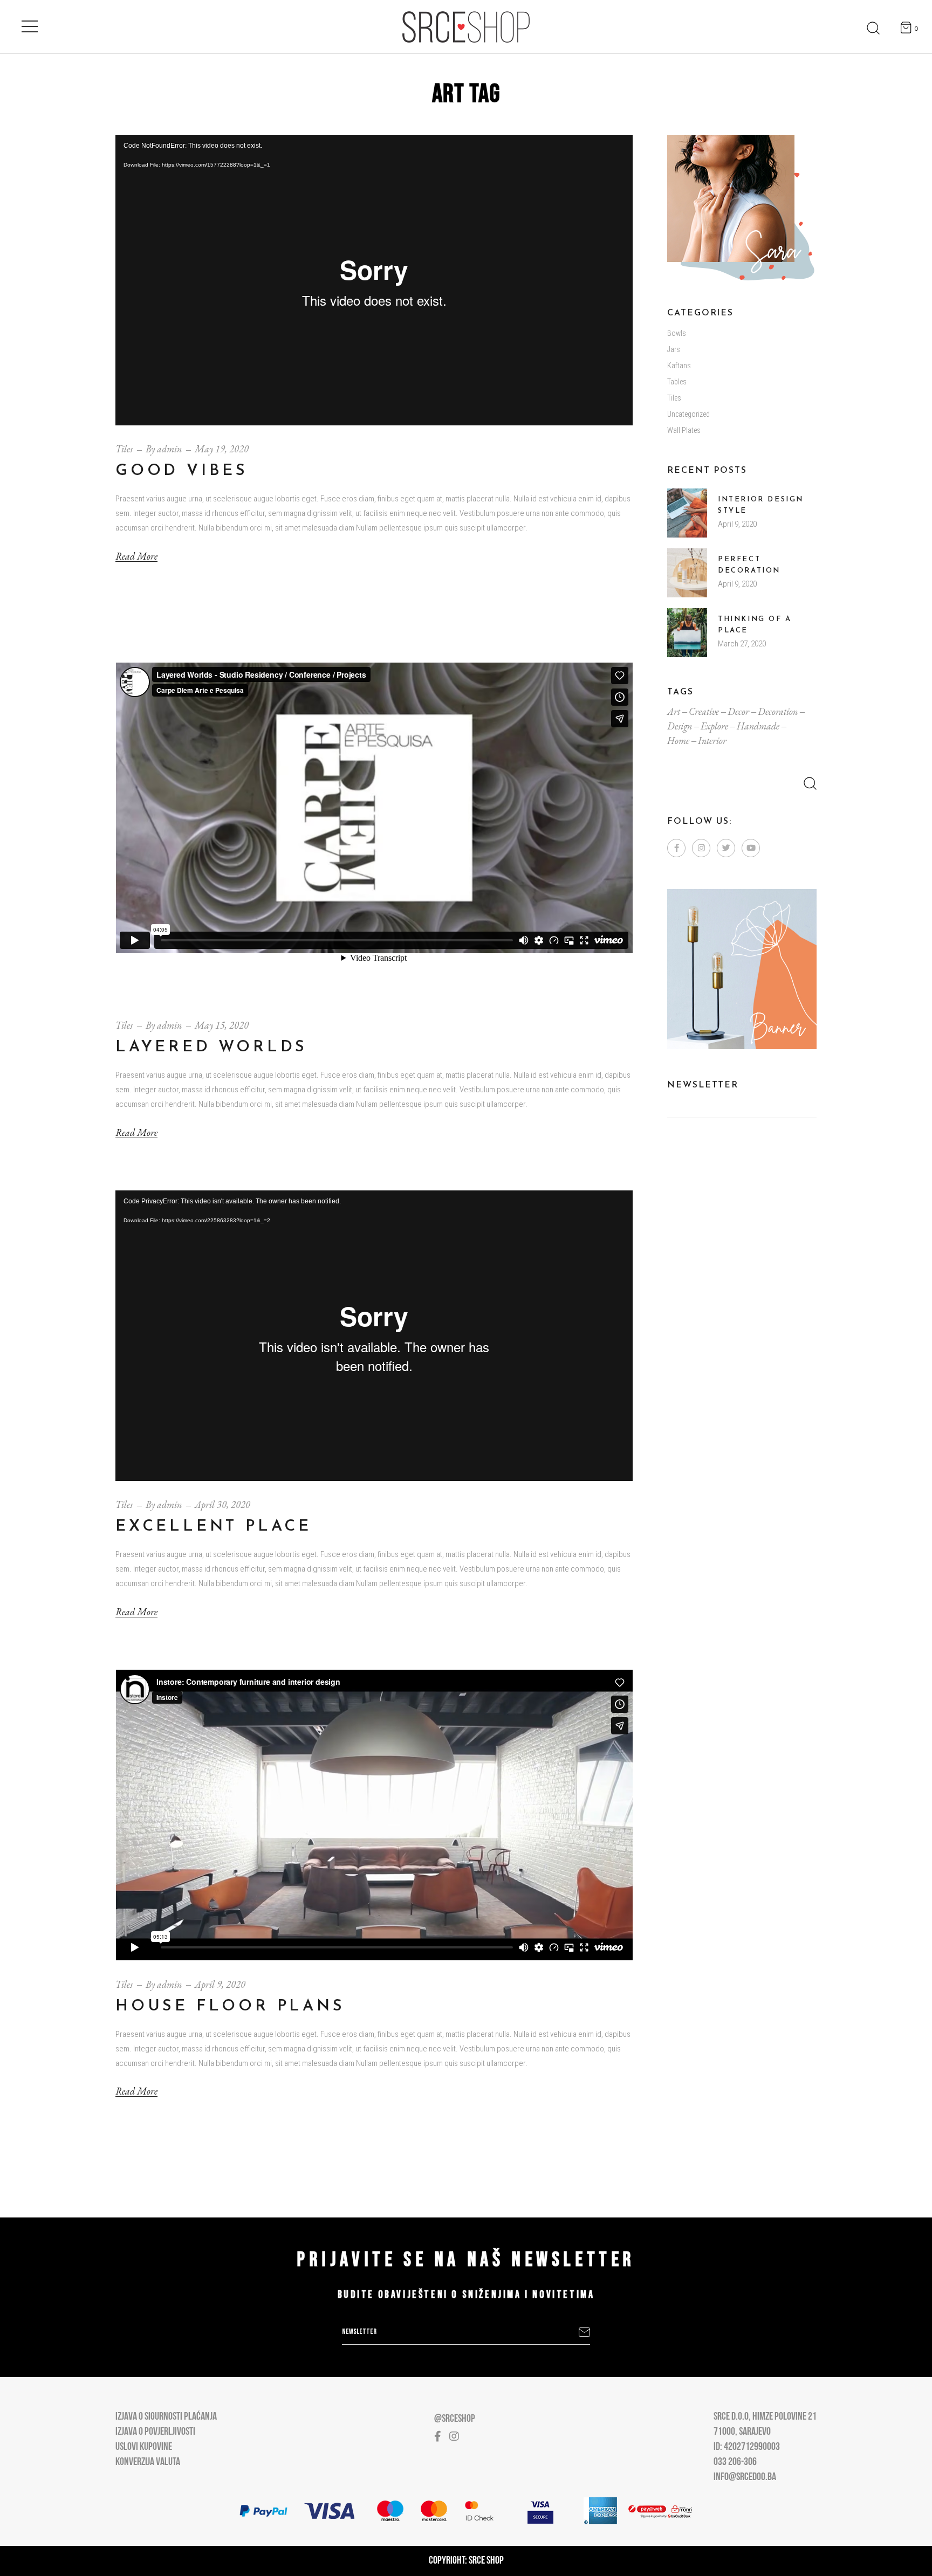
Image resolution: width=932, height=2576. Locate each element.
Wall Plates (684, 430)
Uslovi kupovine (144, 2447)
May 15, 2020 (222, 1025)
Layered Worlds (211, 1047)
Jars (674, 349)
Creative (704, 711)
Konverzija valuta (148, 2462)
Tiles (124, 449)
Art (674, 711)
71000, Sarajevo (742, 2432)
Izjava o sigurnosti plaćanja (166, 2417)
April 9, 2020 (220, 1984)
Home (678, 741)
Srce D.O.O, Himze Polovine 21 (765, 2417)
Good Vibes (182, 471)
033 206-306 (735, 2462)
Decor (738, 711)
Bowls (677, 333)
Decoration (778, 711)
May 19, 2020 (222, 449)
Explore (714, 726)
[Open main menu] (30, 24)
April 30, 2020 (222, 1504)
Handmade (758, 726)
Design (680, 726)
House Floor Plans (230, 2006)
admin (169, 449)
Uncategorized (688, 414)
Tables (677, 382)
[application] (374, 280)
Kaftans (679, 366)
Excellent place (214, 1527)
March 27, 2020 (742, 644)
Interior (712, 741)
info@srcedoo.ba (745, 2477)
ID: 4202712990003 (747, 2447)
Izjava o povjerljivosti (155, 2432)
